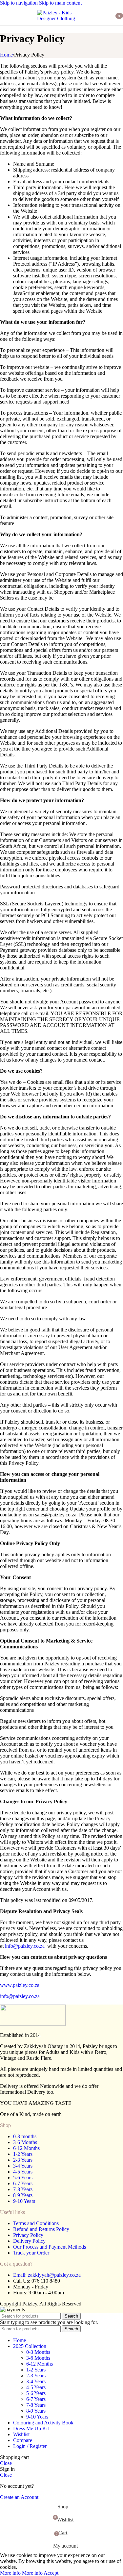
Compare (23, 2440)
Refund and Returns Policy (41, 2229)
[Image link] (33, 2024)
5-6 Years (23, 2178)
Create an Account (19, 2497)
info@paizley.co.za (25, 1946)
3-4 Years (23, 2166)
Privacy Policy (28, 2235)
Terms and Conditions (36, 2223)
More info (21, 2573)
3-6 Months (25, 2142)
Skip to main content (60, 3)
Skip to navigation (20, 3)
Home (6, 55)
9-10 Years (24, 2201)
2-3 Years (23, 2160)
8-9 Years (23, 2195)
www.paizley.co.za (20, 1985)
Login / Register (30, 2446)
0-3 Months (38, 2352)
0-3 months (25, 2136)
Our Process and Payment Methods (50, 2247)
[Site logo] (62, 18)
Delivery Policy (29, 2241)
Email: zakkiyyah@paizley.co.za (47, 2275)
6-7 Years (23, 2183)
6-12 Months (26, 2148)
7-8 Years (23, 2189)
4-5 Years (23, 2172)
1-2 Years (23, 2154)
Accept (51, 2573)
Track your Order (31, 2253)
